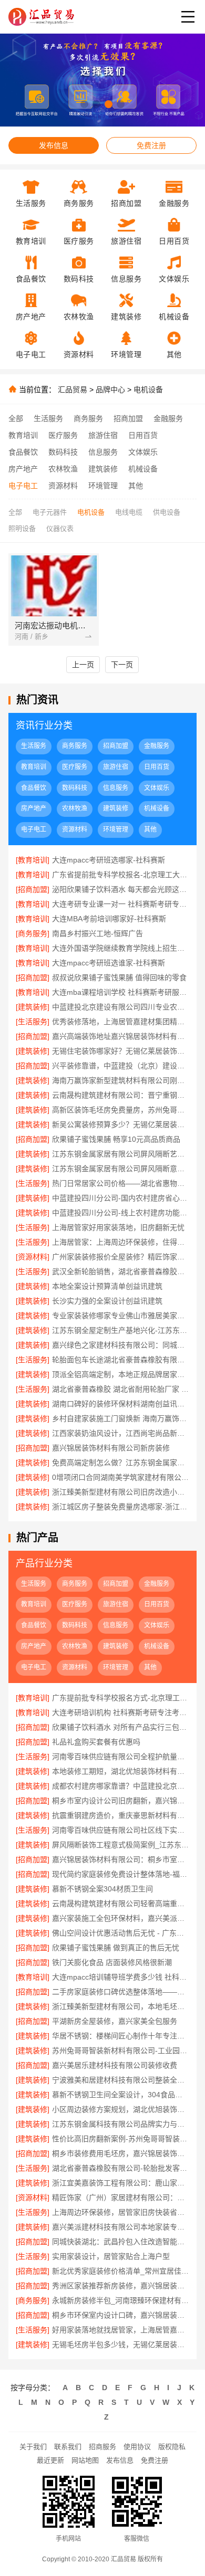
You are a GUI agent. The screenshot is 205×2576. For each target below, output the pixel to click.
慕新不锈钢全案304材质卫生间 (102, 1889)
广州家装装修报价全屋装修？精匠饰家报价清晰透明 (121, 1257)
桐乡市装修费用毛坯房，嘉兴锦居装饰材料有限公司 (121, 2153)
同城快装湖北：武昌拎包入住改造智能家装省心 (121, 2242)
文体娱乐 (143, 452)
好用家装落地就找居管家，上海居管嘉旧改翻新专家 (121, 2330)
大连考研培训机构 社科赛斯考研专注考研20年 (121, 1712)
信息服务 (103, 452)
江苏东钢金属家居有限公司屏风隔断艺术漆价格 (121, 1154)
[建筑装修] (33, 1007)
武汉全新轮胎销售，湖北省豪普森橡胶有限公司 (121, 1271)
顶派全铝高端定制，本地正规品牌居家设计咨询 (121, 1374)
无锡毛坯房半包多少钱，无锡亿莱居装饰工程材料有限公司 (121, 2344)
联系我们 (68, 2447)
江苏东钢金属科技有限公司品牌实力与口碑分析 (121, 2124)
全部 (16, 418)
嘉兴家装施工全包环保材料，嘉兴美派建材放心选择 (121, 1918)
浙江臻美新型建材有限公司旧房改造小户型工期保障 (121, 1492)
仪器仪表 (60, 528)
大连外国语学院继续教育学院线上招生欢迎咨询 (121, 948)
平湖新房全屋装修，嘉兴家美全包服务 (115, 2021)
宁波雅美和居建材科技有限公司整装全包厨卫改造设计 (121, 2080)
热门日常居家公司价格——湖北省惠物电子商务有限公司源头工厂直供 (121, 1183)
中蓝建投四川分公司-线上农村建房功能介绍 (121, 1213)
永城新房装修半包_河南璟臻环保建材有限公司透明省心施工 (121, 2300)
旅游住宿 (103, 435)
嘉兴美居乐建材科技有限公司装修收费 (115, 2065)
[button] (84, 104)
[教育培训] (33, 860)
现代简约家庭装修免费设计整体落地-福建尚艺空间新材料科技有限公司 (121, 1874)
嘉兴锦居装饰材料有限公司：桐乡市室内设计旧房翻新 (121, 1859)
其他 (136, 486)
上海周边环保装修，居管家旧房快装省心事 (121, 2212)
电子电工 (23, 486)
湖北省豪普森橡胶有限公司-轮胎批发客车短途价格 (121, 2168)
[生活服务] (33, 1022)
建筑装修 (103, 469)
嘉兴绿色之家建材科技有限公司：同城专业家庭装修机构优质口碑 (121, 1345)
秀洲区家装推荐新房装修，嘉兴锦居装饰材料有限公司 (121, 2286)
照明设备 (22, 528)
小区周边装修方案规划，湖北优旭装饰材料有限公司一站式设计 (121, 2109)
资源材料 (63, 486)
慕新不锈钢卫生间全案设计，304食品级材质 (121, 2095)
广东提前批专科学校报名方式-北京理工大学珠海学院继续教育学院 (121, 1698)
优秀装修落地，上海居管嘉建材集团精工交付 (121, 1022)
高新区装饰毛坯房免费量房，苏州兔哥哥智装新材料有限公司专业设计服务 (121, 1110)
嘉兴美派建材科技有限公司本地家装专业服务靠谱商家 (121, 2227)
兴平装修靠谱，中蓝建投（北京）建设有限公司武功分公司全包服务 (121, 1066)
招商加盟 (128, 418)
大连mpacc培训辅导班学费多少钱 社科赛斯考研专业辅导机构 (121, 1977)
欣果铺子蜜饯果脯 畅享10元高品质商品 (116, 1139)
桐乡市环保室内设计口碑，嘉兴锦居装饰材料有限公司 (121, 2315)
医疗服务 (63, 435)
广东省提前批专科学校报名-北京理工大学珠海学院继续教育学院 (121, 875)
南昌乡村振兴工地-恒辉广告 (98, 933)
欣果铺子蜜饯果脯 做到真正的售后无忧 (116, 1948)
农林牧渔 (63, 469)
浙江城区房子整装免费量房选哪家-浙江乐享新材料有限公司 (121, 1507)
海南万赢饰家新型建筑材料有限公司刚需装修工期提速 (121, 1080)
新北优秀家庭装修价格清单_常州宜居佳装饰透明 (121, 2271)
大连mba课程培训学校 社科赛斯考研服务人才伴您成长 (121, 992)
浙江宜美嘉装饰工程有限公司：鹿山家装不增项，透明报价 (121, 2183)
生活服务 (48, 418)
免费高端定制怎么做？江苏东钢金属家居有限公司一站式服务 (121, 1463)
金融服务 (168, 418)
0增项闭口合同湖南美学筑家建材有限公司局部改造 (121, 1477)
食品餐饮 (23, 452)
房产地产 (23, 469)
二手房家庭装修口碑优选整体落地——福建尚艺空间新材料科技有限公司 (121, 1992)
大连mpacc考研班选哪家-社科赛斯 (109, 860)
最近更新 (50, 2460)
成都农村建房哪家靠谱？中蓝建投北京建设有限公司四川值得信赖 (121, 1786)
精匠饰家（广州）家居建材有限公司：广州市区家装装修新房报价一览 (121, 2198)
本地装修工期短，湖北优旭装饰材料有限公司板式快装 (121, 1771)
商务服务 (88, 418)
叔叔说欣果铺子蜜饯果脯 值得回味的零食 (119, 977)
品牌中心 (110, 390)
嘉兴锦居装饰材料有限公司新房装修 (111, 1448)
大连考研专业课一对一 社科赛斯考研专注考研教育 (121, 904)
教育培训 (23, 435)
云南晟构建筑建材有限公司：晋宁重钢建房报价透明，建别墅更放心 (121, 1095)
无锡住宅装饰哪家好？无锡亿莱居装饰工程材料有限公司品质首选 (121, 1051)
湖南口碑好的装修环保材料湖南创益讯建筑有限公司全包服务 (121, 1404)
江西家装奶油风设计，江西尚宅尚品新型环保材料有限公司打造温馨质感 (121, 1433)
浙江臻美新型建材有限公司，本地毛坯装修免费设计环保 (121, 2006)
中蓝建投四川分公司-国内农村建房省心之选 (121, 1198)
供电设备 (167, 512)
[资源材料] (33, 1257)
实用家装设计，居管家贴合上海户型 (111, 2256)
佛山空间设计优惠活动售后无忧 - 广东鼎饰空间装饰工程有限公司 (121, 1933)
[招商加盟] (33, 889)
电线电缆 (129, 512)
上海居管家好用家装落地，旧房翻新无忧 (118, 1227)
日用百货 (143, 435)
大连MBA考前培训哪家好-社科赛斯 (109, 919)
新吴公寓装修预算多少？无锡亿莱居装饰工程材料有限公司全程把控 (121, 1124)
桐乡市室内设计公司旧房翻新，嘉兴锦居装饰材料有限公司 (121, 1801)
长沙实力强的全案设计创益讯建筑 (107, 1301)
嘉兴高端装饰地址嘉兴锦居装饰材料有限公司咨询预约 (121, 1036)
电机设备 (148, 390)
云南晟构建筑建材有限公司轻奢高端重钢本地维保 (121, 1904)
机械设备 (143, 469)
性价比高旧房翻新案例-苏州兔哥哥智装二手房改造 (121, 2139)
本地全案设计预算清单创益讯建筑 (107, 1286)
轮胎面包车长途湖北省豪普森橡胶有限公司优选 (121, 1360)
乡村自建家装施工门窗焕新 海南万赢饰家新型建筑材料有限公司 (121, 1418)
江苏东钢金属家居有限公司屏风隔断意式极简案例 (121, 1169)
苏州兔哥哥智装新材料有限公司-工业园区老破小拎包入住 (121, 2051)
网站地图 (85, 2460)
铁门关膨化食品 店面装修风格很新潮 (112, 1962)
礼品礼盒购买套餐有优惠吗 (96, 1742)
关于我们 (33, 2447)
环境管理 (103, 486)
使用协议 (137, 2447)
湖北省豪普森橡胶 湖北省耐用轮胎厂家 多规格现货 (121, 1389)
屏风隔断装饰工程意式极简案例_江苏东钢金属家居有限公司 (121, 1845)
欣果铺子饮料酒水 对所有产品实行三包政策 (121, 1727)
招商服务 (102, 2447)
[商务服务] (33, 933)
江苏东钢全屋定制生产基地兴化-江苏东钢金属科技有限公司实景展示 (121, 1330)
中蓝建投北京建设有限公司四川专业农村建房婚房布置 (121, 1007)
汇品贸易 (73, 390)
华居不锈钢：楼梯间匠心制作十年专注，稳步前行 (121, 2036)
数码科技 (63, 452)
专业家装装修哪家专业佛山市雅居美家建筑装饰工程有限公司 (121, 1316)
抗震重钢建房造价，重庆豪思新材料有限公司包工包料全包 (121, 1815)
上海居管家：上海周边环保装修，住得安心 (121, 1242)
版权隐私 (172, 2447)
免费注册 (151, 145)
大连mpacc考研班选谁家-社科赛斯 (109, 963)
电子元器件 (50, 512)
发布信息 (54, 145)
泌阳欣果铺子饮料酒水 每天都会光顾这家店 (121, 889)
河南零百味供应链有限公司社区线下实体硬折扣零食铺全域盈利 (121, 1830)
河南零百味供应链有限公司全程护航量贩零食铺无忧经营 (121, 1757)
